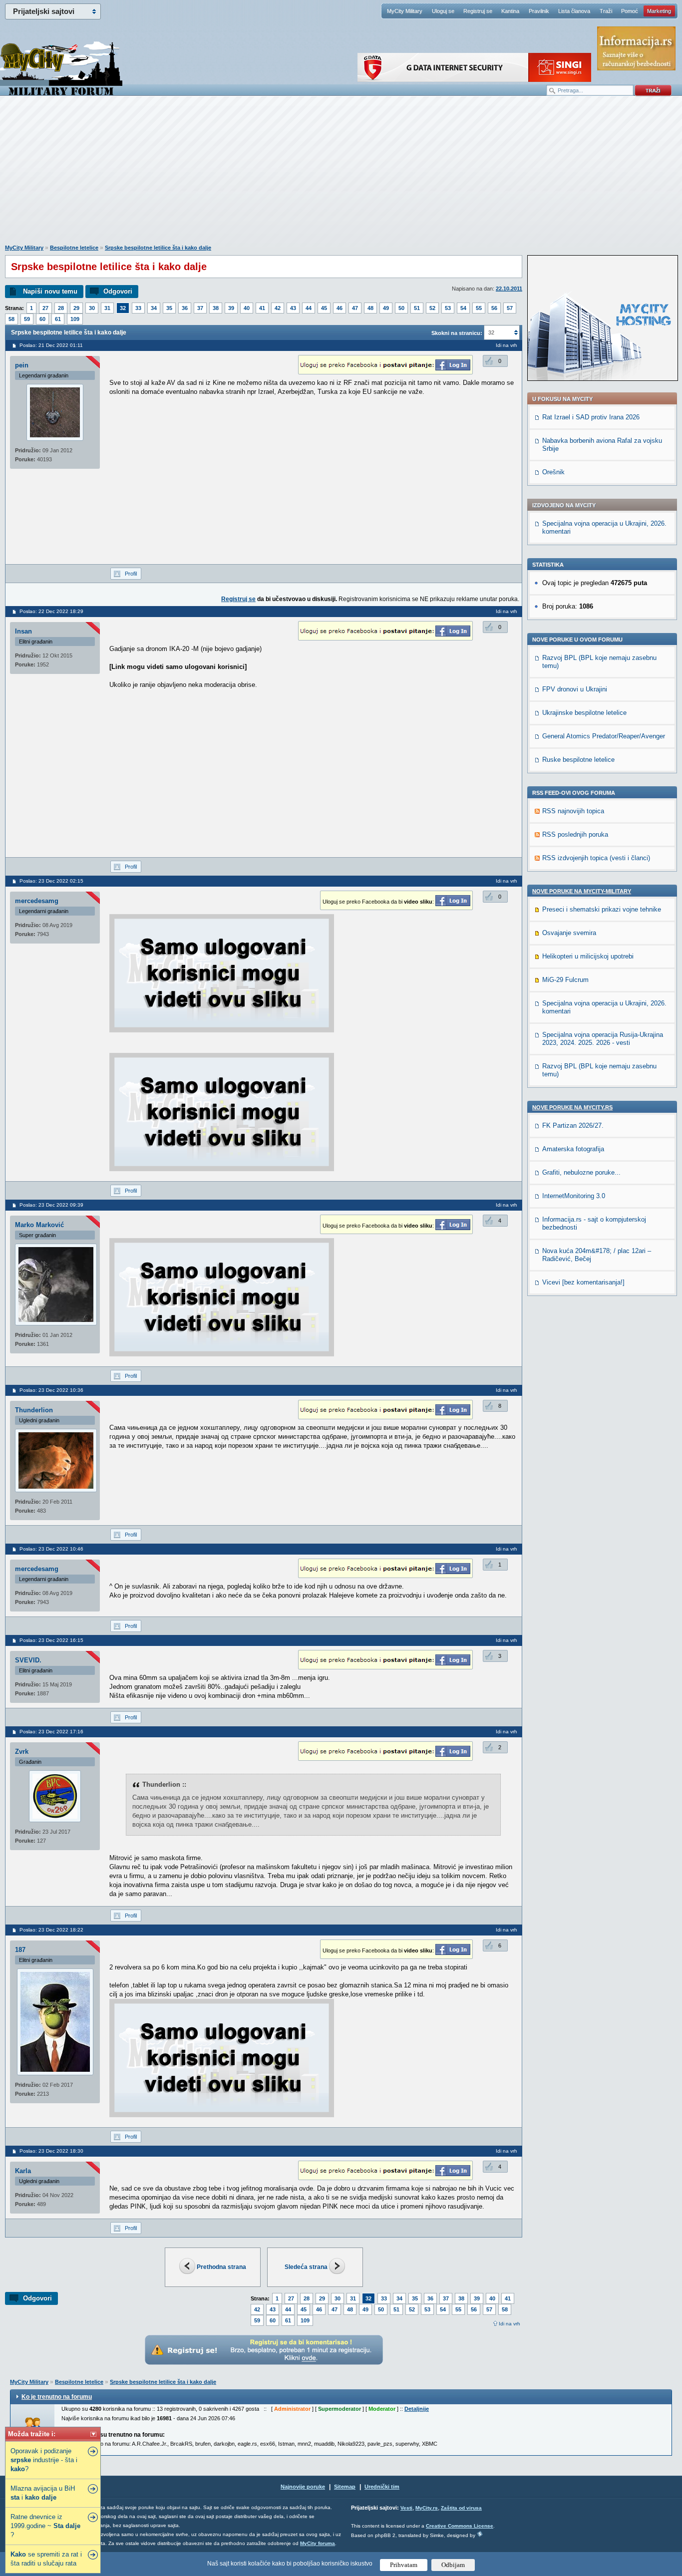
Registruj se (478, 11)
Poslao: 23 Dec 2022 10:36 (51, 1390)
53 (448, 308)
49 (386, 308)
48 (370, 308)
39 (231, 308)
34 (154, 308)
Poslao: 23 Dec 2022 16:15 (51, 1640)
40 (247, 308)
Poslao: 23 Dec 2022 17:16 (51, 1732)
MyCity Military (405, 11)
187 (20, 1950)
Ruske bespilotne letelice (578, 760)
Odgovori (118, 291)
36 (185, 308)
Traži (606, 11)
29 (76, 308)
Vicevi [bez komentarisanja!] (583, 1282)
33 (138, 308)
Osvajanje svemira (569, 933)
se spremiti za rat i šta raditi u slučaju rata (46, 2559)
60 (42, 319)
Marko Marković (39, 1225)
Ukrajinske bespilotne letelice (584, 713)
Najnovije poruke (303, 2487)
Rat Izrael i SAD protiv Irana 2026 (591, 417)
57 (510, 308)
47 (355, 308)
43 (293, 308)
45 (324, 308)
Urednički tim (382, 2487)
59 (27, 319)
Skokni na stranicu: (457, 333)
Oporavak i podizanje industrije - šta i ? (44, 2460)
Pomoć (630, 11)
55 (479, 308)
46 (340, 308)
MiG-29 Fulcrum (565, 980)
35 (169, 308)
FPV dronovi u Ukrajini (575, 689)
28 (61, 308)
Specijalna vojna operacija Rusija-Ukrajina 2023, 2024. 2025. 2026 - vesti (603, 1039)
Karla (23, 2171)
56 (494, 308)
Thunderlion (34, 1410)
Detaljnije (417, 2409)
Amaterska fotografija (573, 1149)
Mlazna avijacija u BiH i (43, 2493)
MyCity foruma (318, 2543)
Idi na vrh (510, 2324)
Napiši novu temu (50, 291)
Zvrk (22, 1752)
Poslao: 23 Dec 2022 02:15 (51, 881)
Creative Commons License (460, 2526)
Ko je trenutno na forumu (57, 2397)
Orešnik (553, 472)
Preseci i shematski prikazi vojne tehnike (602, 909)
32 (123, 308)
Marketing (659, 11)
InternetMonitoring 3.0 (574, 1196)
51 (417, 308)
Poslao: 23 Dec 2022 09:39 (51, 1205)
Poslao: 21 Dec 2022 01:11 (51, 345)
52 (432, 308)
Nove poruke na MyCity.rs (572, 1107)
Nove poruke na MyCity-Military (582, 891)
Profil (131, 574)
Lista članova (574, 11)
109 (75, 319)
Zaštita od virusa (461, 2508)
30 (92, 308)
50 (401, 308)
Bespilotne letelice (74, 248)
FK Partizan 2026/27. (573, 1126)
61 (58, 319)
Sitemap (345, 2487)
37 (200, 308)
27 (45, 308)
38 (216, 308)
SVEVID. (28, 1660)
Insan (23, 631)
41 (262, 308)
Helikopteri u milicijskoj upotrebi (588, 956)
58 (11, 319)
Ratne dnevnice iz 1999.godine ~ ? (45, 2526)
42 (278, 308)
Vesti (406, 2508)
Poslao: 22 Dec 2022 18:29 (51, 611)
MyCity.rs (427, 2508)
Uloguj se (443, 11)
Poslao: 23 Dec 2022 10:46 (51, 1549)
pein (22, 365)
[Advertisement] (341, 175)
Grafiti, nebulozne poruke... (581, 1172)
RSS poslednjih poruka (575, 834)
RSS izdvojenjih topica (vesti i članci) (596, 858)
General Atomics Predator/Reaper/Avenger (604, 736)
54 (463, 308)
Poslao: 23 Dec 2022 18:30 (51, 2151)
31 (107, 308)
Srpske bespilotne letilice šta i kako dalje (158, 248)
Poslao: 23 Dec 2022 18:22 (51, 1930)
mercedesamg (37, 901)
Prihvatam (404, 2565)
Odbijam (453, 2565)
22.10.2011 (509, 289)
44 (309, 308)
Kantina (510, 11)
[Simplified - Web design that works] (480, 2534)
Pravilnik (539, 11)
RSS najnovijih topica (573, 811)
